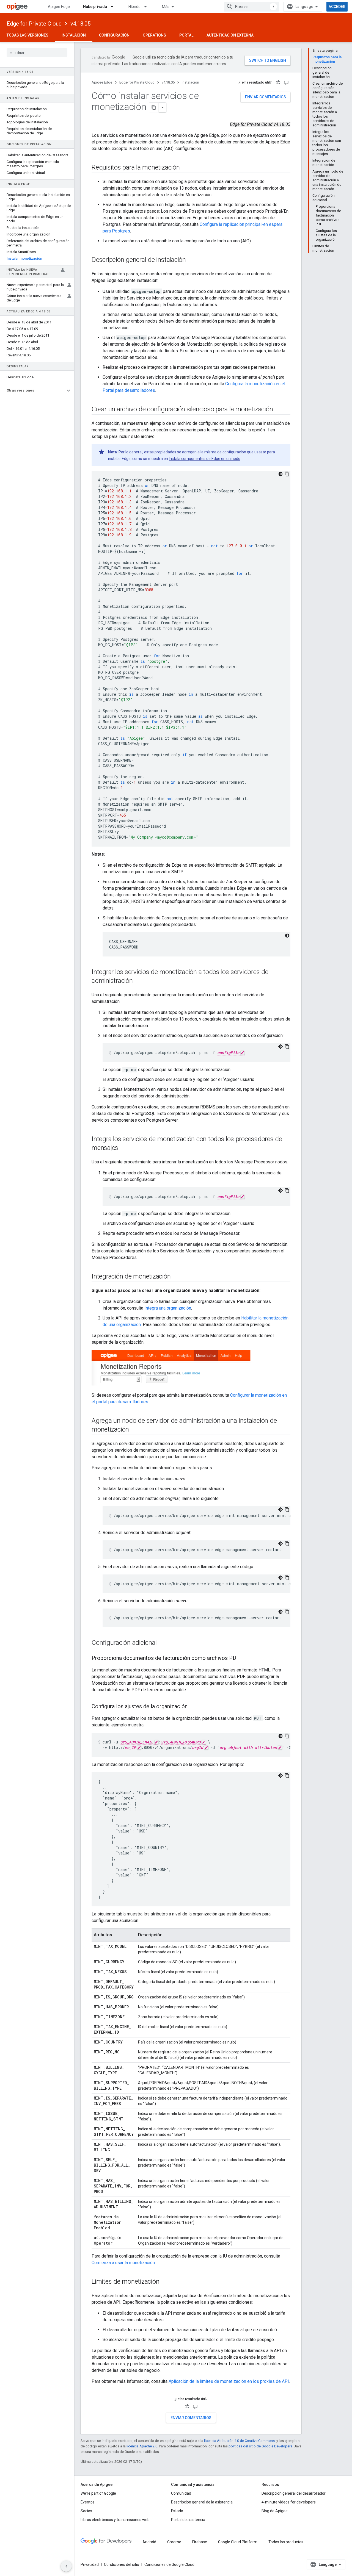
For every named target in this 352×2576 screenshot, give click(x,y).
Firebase (200, 2542)
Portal (186, 35)
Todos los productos (286, 2542)
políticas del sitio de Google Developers (260, 2446)
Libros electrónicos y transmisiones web (115, 2520)
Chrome (174, 2542)
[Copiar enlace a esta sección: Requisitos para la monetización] (185, 168)
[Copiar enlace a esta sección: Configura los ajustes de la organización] (193, 1707)
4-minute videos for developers (289, 2502)
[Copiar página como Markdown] (154, 107)
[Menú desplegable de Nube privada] (114, 7)
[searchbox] (37, 53)
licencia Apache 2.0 (142, 2446)
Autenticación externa (230, 35)
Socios (86, 2511)
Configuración (114, 35)
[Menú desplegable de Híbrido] (148, 7)
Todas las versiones (28, 35)
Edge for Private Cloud (34, 24)
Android (149, 2542)
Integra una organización (168, 1308)
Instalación (74, 35)
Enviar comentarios (266, 97)
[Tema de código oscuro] (280, 474)
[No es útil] (286, 82)
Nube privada (95, 7)
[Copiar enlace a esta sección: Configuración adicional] (162, 1643)
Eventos (88, 2502)
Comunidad (181, 2493)
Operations (154, 35)
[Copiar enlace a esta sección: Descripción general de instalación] (191, 260)
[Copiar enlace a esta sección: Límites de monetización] (165, 2282)
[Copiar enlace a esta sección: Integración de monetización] (176, 1277)
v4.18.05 (80, 24)
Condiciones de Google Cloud (169, 2564)
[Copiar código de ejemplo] (287, 474)
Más (166, 7)
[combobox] (251, 7)
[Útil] (278, 82)
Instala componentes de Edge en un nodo (205, 459)
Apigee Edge (59, 7)
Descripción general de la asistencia (202, 2502)
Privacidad (90, 2564)
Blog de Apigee (275, 2511)
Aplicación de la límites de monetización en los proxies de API (229, 2381)
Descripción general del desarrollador (294, 2493)
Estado (177, 2511)
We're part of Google (98, 2493)
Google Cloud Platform (238, 2542)
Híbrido (134, 7)
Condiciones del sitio (122, 2564)
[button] (33, 390)
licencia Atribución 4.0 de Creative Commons (239, 2441)
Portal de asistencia (188, 2520)
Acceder (337, 7)
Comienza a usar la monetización (123, 2263)
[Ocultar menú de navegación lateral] (66, 2566)
